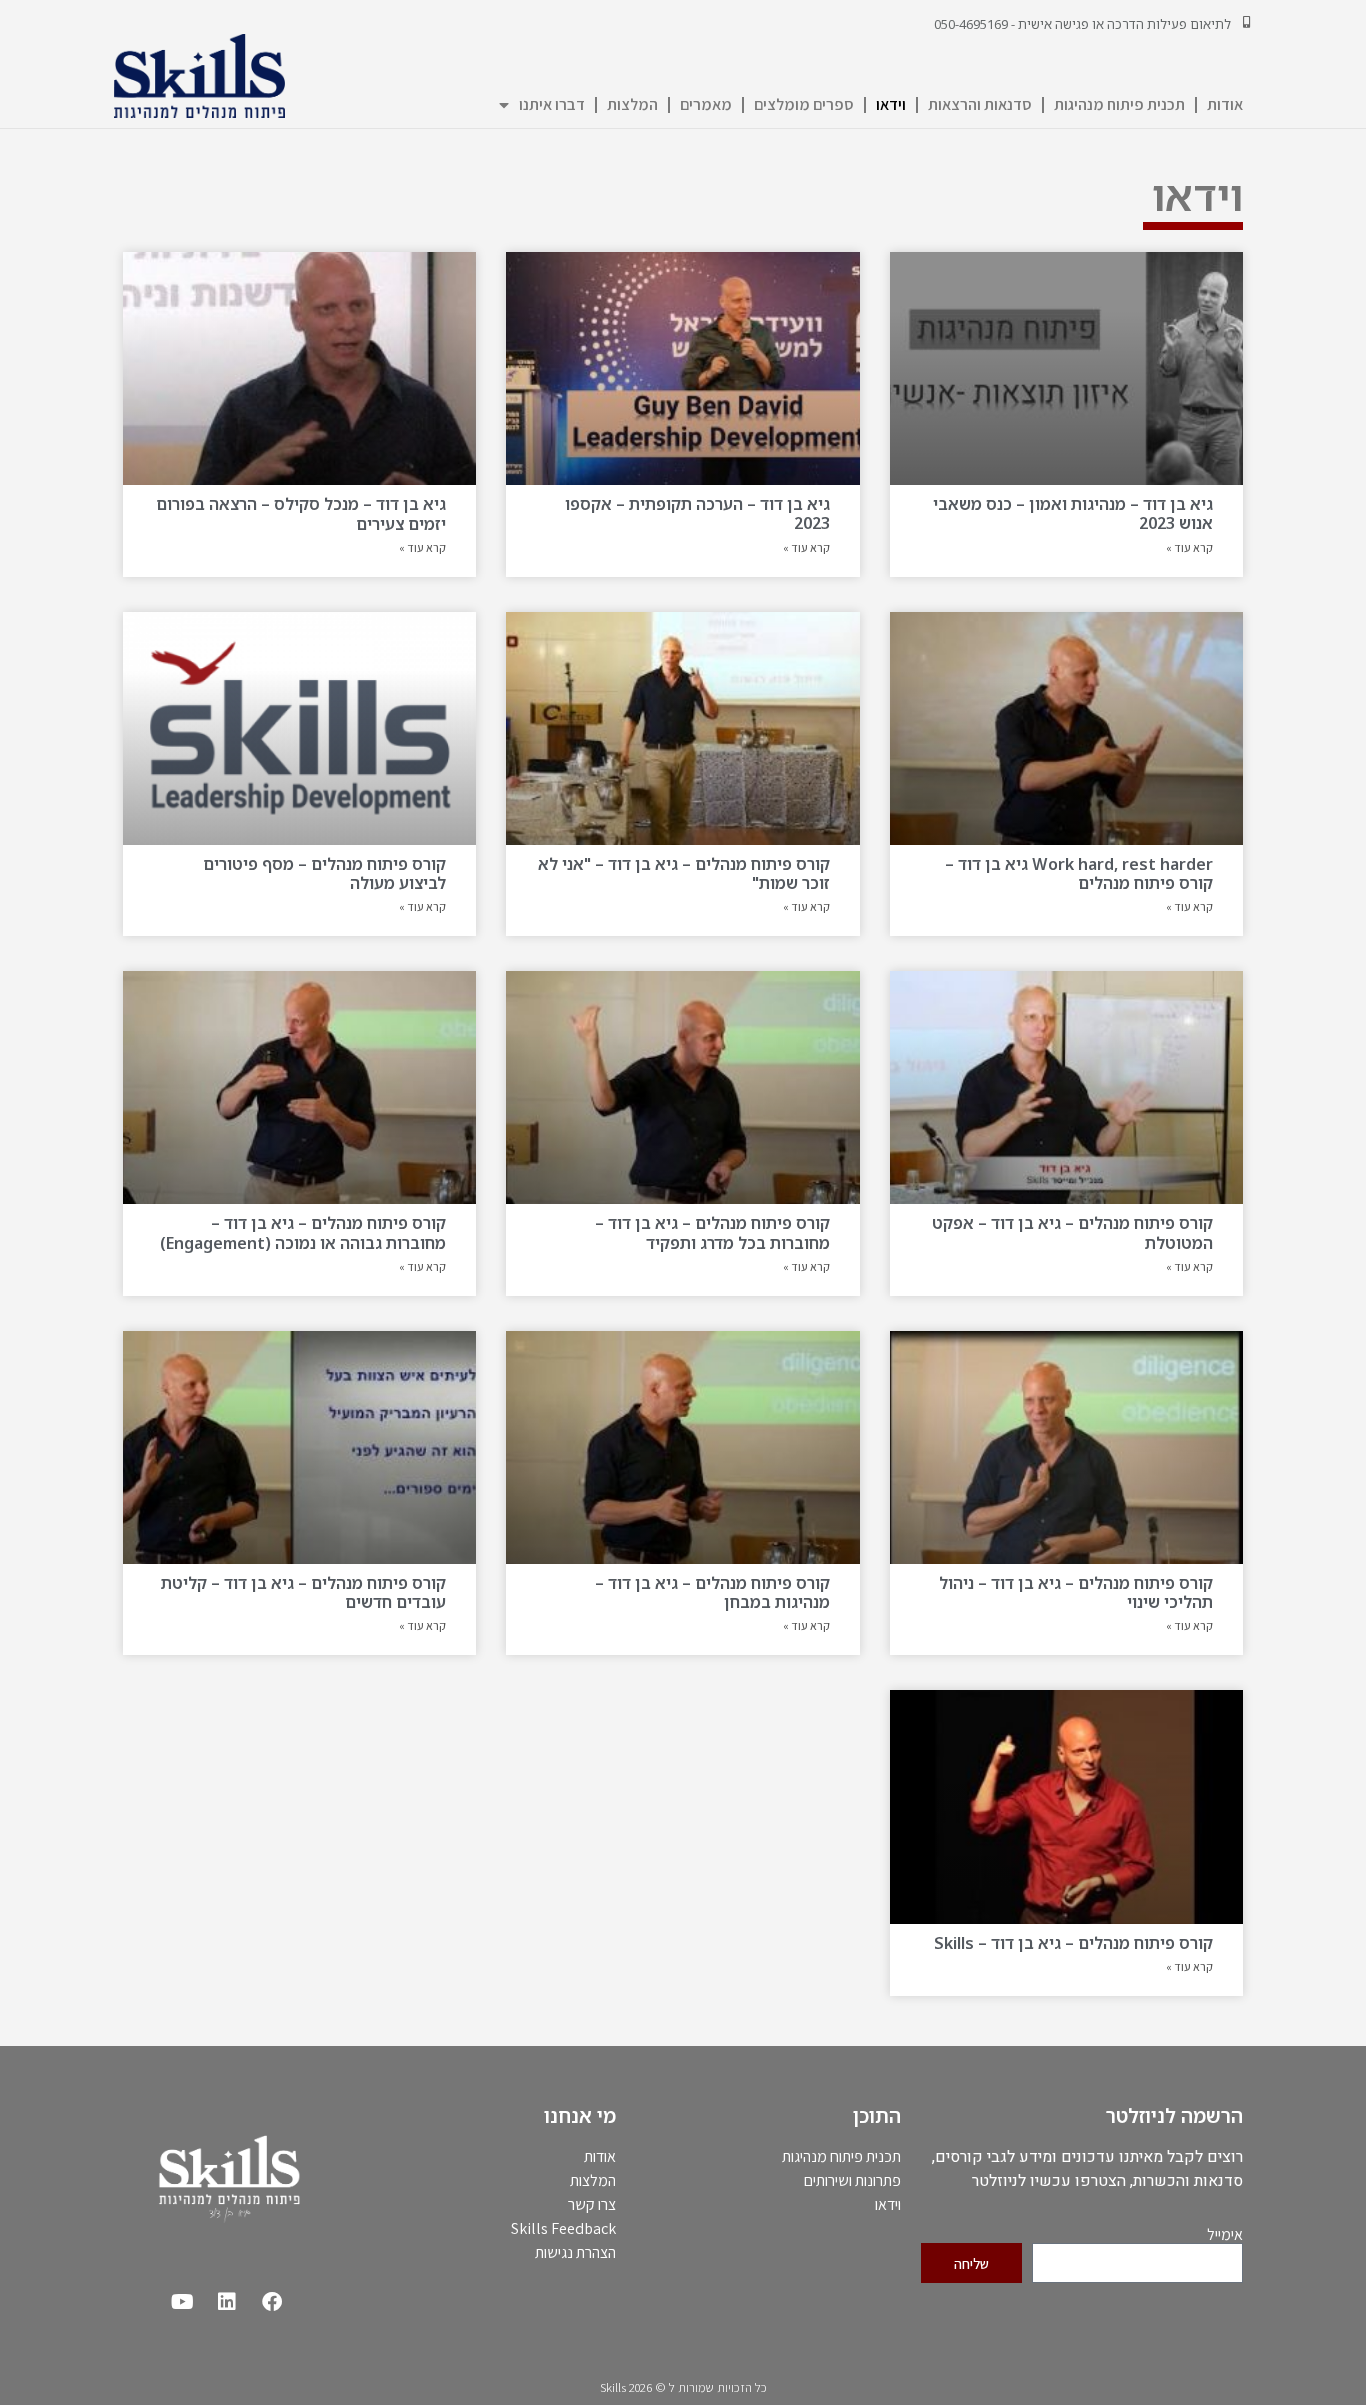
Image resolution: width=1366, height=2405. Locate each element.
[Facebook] (272, 2302)
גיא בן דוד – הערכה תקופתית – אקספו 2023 (697, 513)
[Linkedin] (227, 2302)
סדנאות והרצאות (980, 104)
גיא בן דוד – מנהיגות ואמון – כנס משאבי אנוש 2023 (1073, 513)
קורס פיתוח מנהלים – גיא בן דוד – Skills (1073, 1943)
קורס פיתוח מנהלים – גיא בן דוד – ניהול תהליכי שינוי (1076, 1592)
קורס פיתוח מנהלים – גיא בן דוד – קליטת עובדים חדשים (303, 1592)
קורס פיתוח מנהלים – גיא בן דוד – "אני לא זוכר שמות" (684, 873)
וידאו (891, 104)
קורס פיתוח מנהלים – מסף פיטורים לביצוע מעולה (324, 873)
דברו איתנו (552, 104)
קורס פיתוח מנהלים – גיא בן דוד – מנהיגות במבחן (712, 1592)
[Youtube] (182, 2302)
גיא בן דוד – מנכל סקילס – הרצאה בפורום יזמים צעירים (301, 513)
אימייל (1225, 2235)
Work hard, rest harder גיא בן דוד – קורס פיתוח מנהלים (1079, 873)
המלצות (632, 104)
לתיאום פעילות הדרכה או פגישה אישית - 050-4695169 (1082, 24)
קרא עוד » (1189, 547)
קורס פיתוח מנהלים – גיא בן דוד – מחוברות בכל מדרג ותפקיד (712, 1232)
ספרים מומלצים (804, 104)
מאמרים (706, 104)
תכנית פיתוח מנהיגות (1119, 104)
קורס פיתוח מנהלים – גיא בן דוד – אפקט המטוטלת (1072, 1232)
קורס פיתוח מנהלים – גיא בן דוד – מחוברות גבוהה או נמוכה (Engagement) (303, 1232)
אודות (1225, 104)
